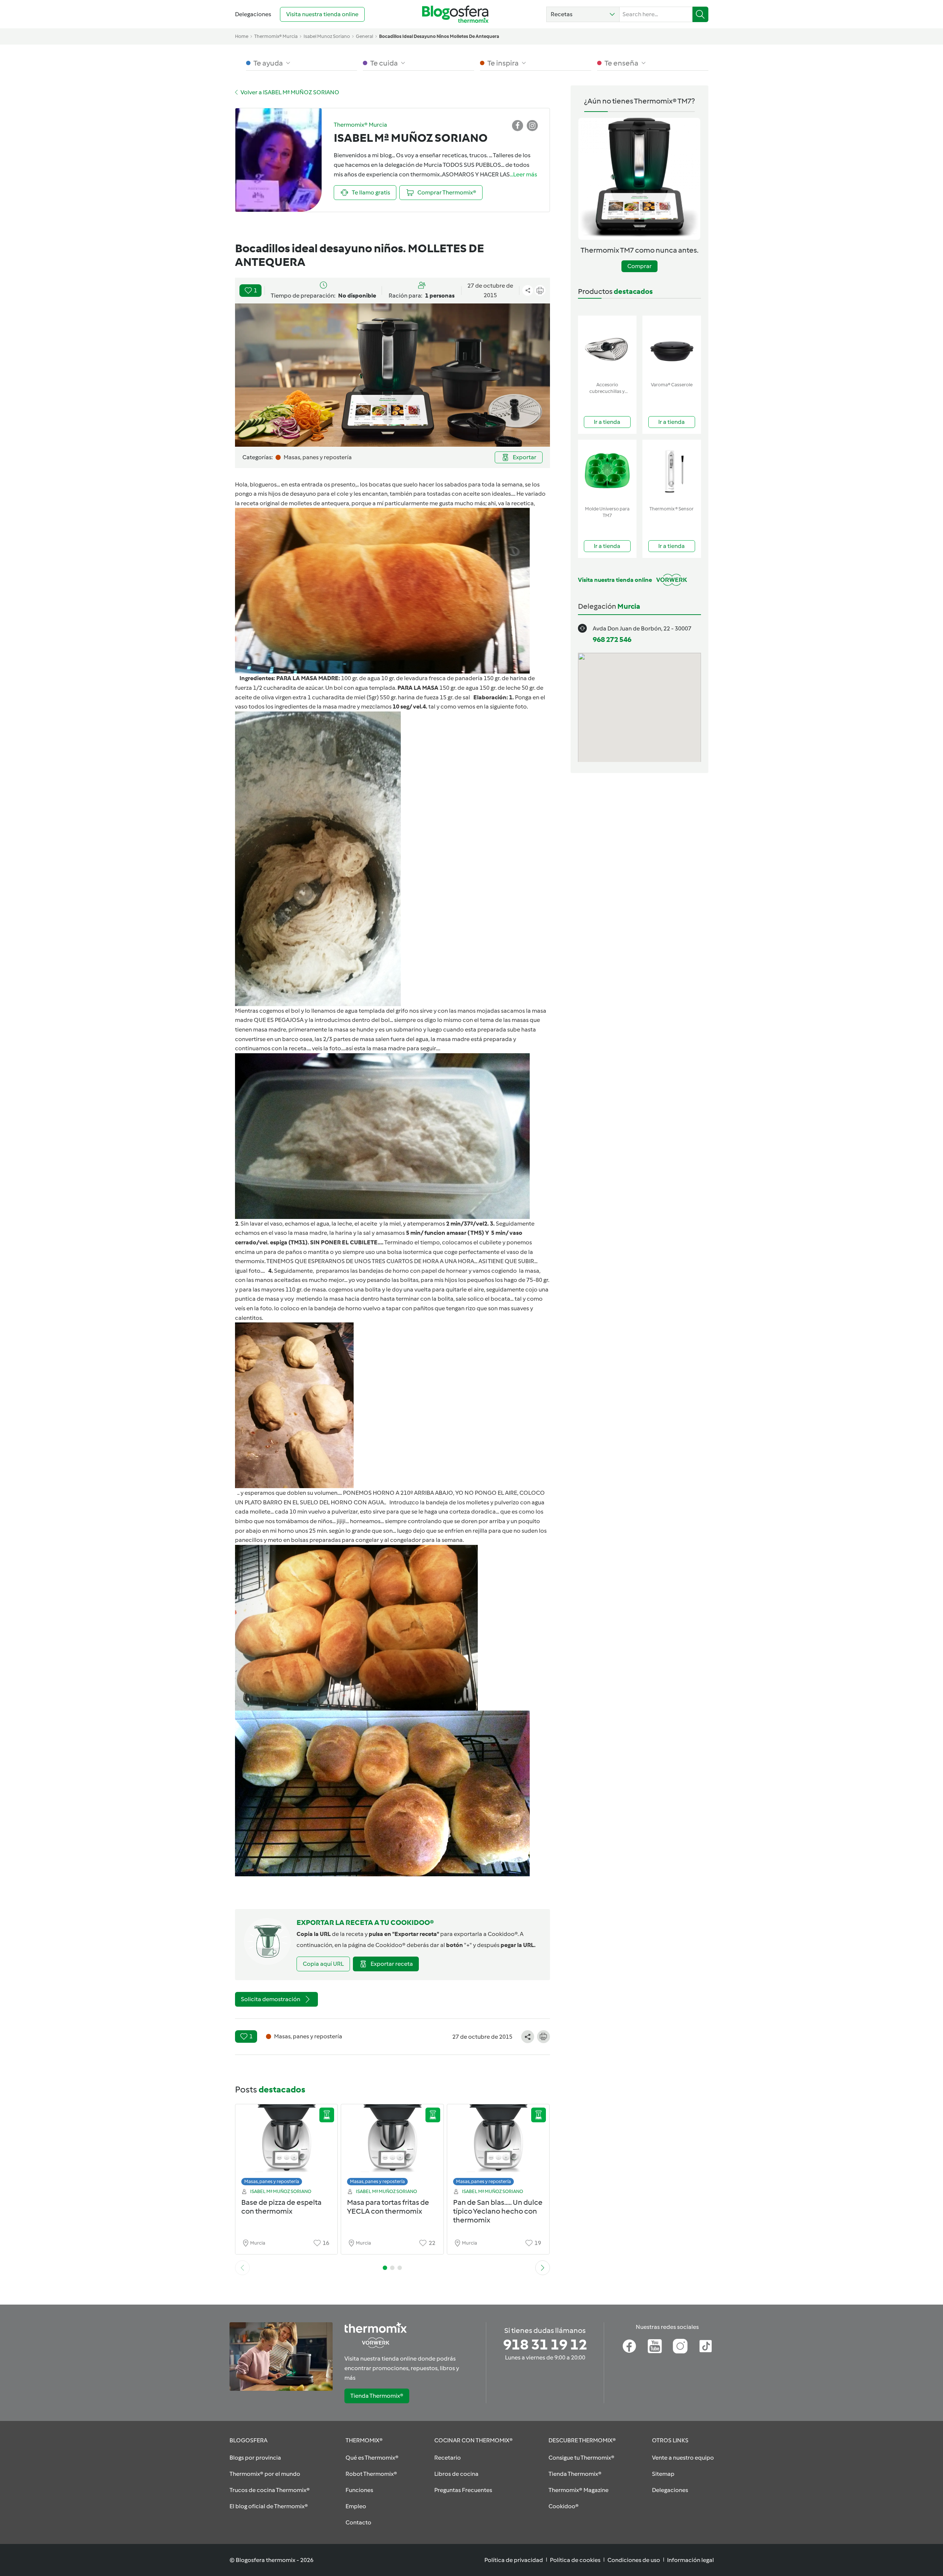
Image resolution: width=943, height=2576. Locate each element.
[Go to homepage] (455, 14)
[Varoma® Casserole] (672, 347)
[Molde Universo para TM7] (607, 471)
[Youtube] (655, 2346)
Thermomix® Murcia (276, 36)
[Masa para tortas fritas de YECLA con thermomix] (392, 2147)
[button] (583, 14)
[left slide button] (242, 2268)
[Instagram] (680, 2346)
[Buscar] (700, 14)
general (364, 36)
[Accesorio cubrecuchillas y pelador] (607, 347)
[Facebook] (629, 2346)
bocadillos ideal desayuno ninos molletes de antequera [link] (439, 36)
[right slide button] (543, 2268)
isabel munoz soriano (327, 36)
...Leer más (523, 174)
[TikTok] (706, 2346)
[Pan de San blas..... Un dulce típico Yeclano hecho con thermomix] (498, 2147)
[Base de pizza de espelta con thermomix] (287, 2147)
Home (242, 36)
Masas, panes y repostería (272, 2181)
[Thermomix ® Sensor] (672, 471)
